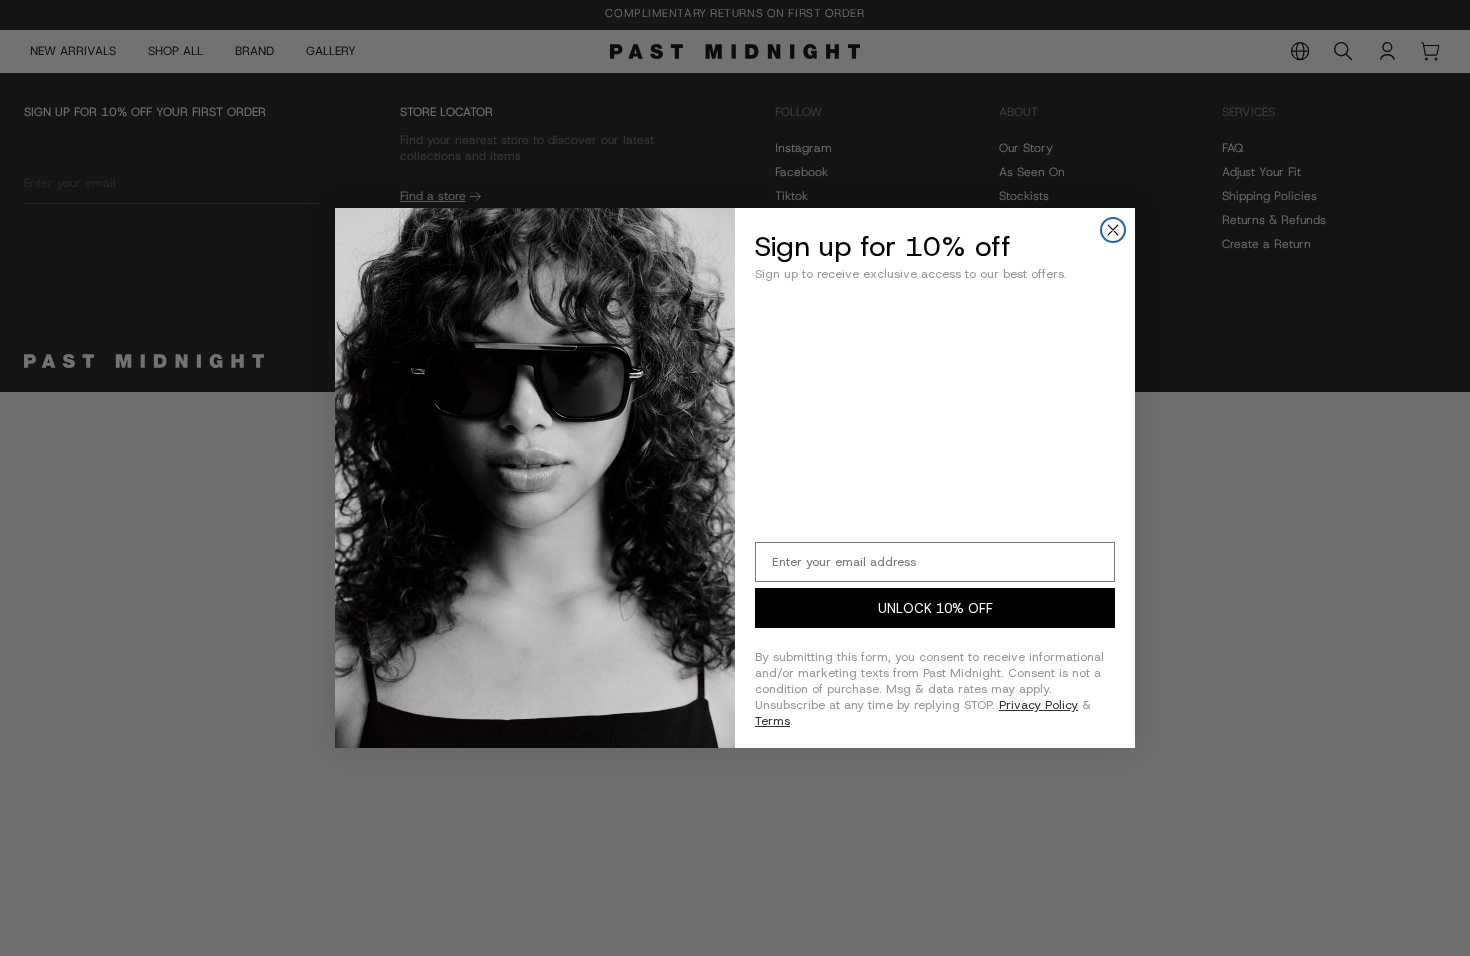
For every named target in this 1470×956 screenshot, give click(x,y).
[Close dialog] (1113, 230)
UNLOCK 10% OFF (935, 608)
